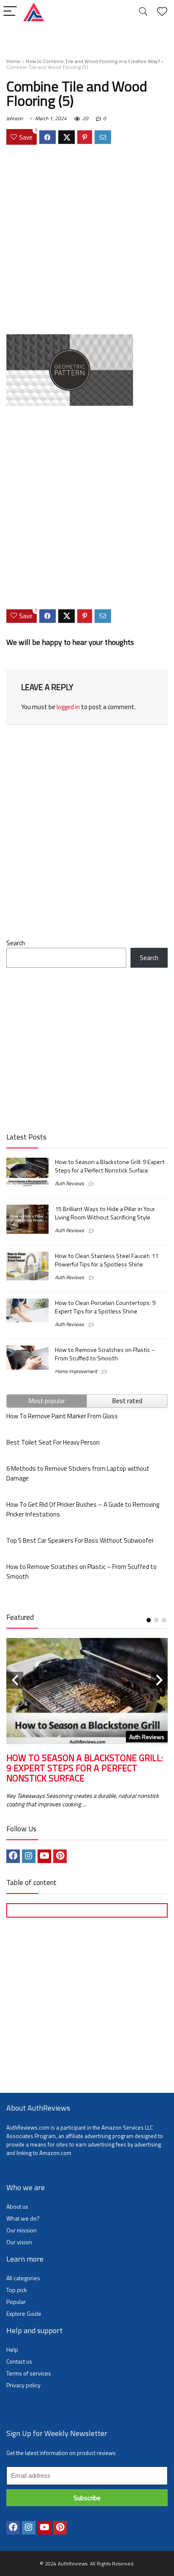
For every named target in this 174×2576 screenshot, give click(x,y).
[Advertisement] (87, 241)
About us (17, 2206)
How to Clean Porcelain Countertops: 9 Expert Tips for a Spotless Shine (105, 1307)
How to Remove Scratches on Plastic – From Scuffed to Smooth (105, 1354)
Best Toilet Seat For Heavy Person (53, 1442)
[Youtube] (44, 1856)
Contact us (19, 2361)
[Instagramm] (29, 1856)
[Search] (143, 12)
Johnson (15, 118)
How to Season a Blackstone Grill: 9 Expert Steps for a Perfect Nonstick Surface (110, 1166)
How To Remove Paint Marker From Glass (62, 1416)
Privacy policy (23, 2385)
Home (13, 61)
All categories (23, 2278)
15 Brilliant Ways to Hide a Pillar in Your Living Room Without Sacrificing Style (105, 1213)
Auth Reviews (69, 1183)
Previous (15, 1680)
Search (16, 943)
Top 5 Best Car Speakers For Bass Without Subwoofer (80, 1540)
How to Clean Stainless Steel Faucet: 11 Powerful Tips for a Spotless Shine (107, 1260)
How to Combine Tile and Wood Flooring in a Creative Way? (93, 61)
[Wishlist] (162, 12)
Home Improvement (76, 1371)
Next (159, 1680)
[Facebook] (13, 1856)
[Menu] (10, 12)
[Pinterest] (60, 1856)
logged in (68, 707)
